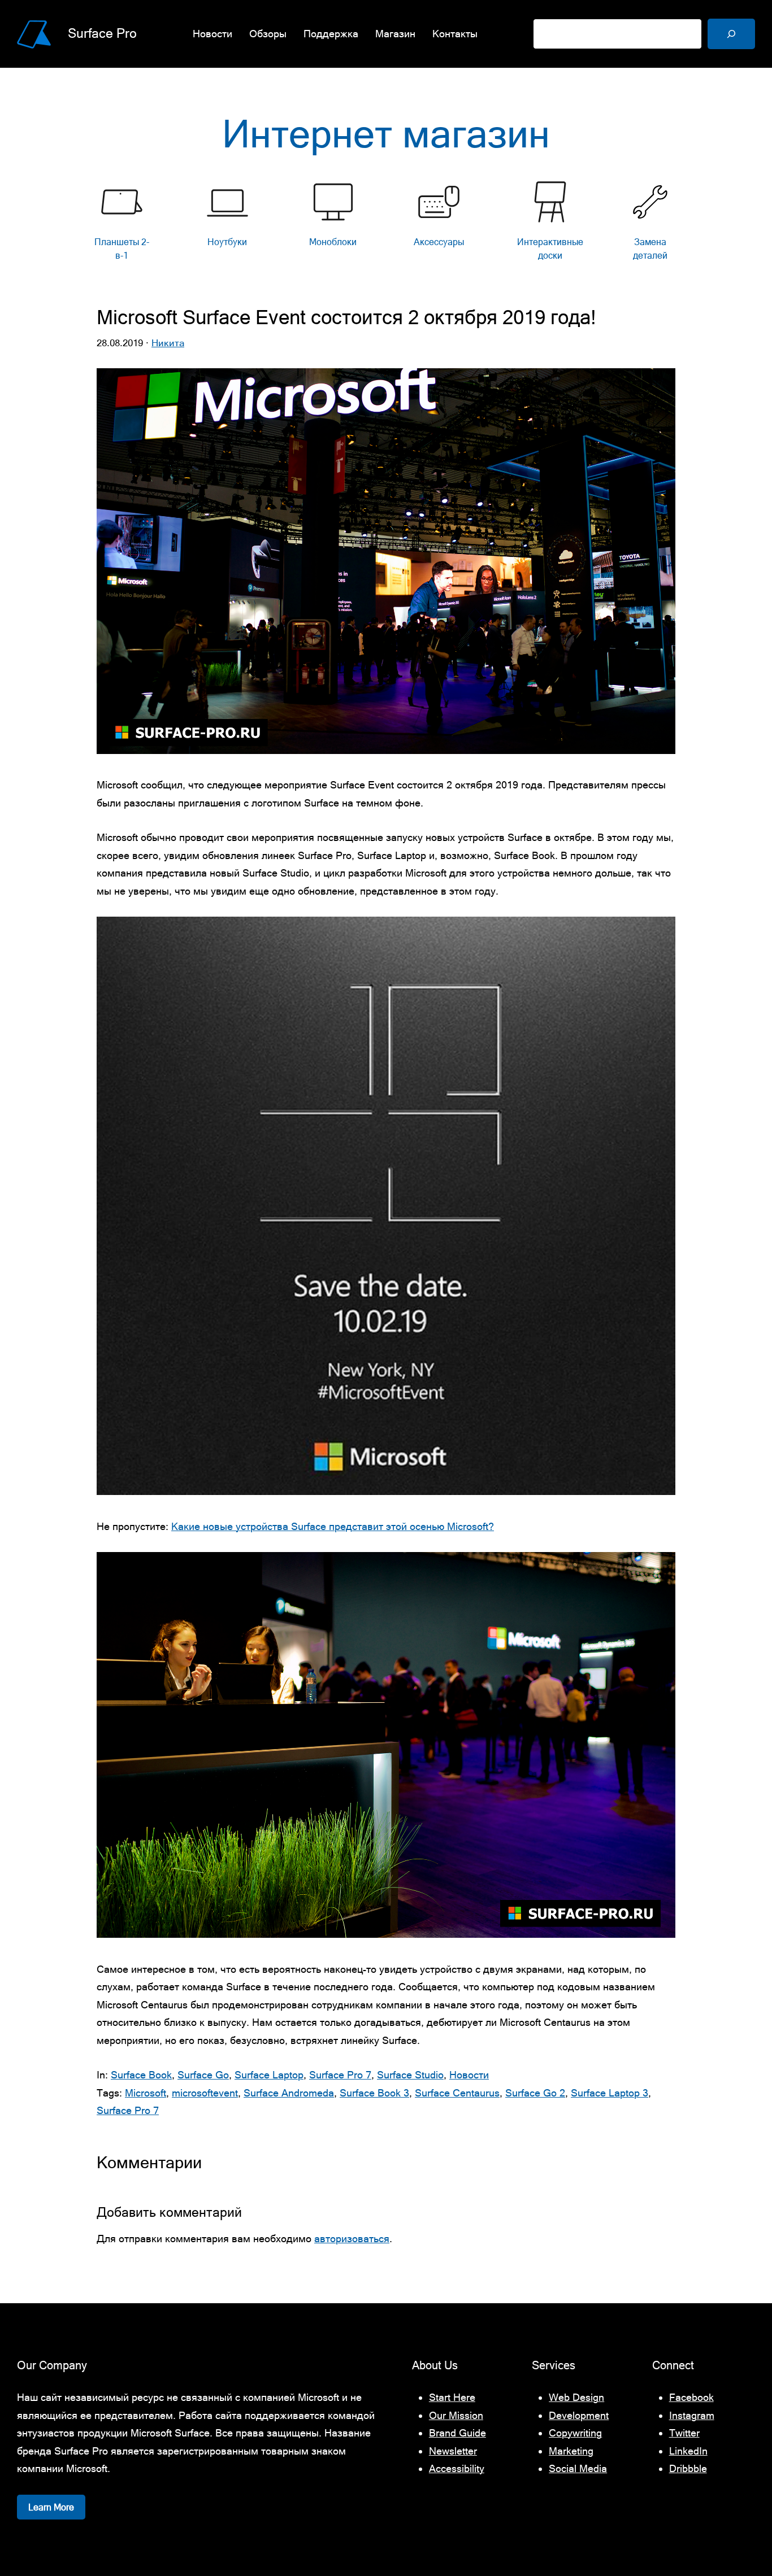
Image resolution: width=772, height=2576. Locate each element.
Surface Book (141, 2075)
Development (579, 2415)
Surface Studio (410, 2075)
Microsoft (146, 2093)
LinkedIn (688, 2451)
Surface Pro (102, 33)
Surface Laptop (269, 2075)
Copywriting (575, 2433)
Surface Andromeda (289, 2093)
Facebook (691, 2397)
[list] (386, 224)
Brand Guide (457, 2433)
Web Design (576, 2397)
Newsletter (453, 2451)
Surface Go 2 (535, 2093)
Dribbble (688, 2468)
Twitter (684, 2433)
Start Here (452, 2397)
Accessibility (457, 2468)
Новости (469, 2075)
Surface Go (203, 2075)
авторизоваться (352, 2239)
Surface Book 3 (374, 2093)
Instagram (692, 2415)
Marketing (571, 2451)
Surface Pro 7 (340, 2075)
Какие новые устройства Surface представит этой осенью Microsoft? (333, 1526)
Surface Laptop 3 (610, 2093)
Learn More (51, 2507)
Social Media (578, 2468)
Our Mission (456, 2415)
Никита (168, 343)
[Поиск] (731, 34)
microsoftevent (205, 2093)
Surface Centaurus (457, 2093)
